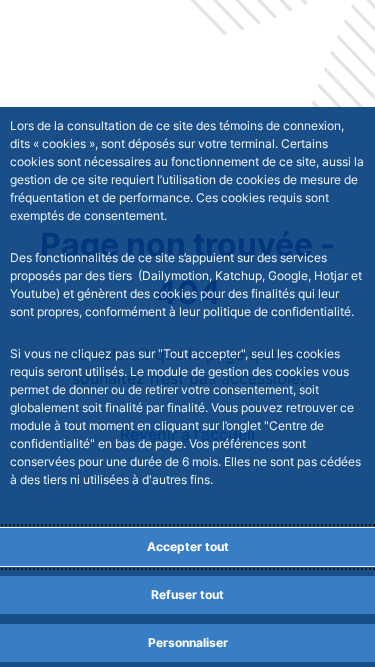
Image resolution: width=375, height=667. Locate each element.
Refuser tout (187, 594)
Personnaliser (188, 642)
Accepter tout (188, 546)
